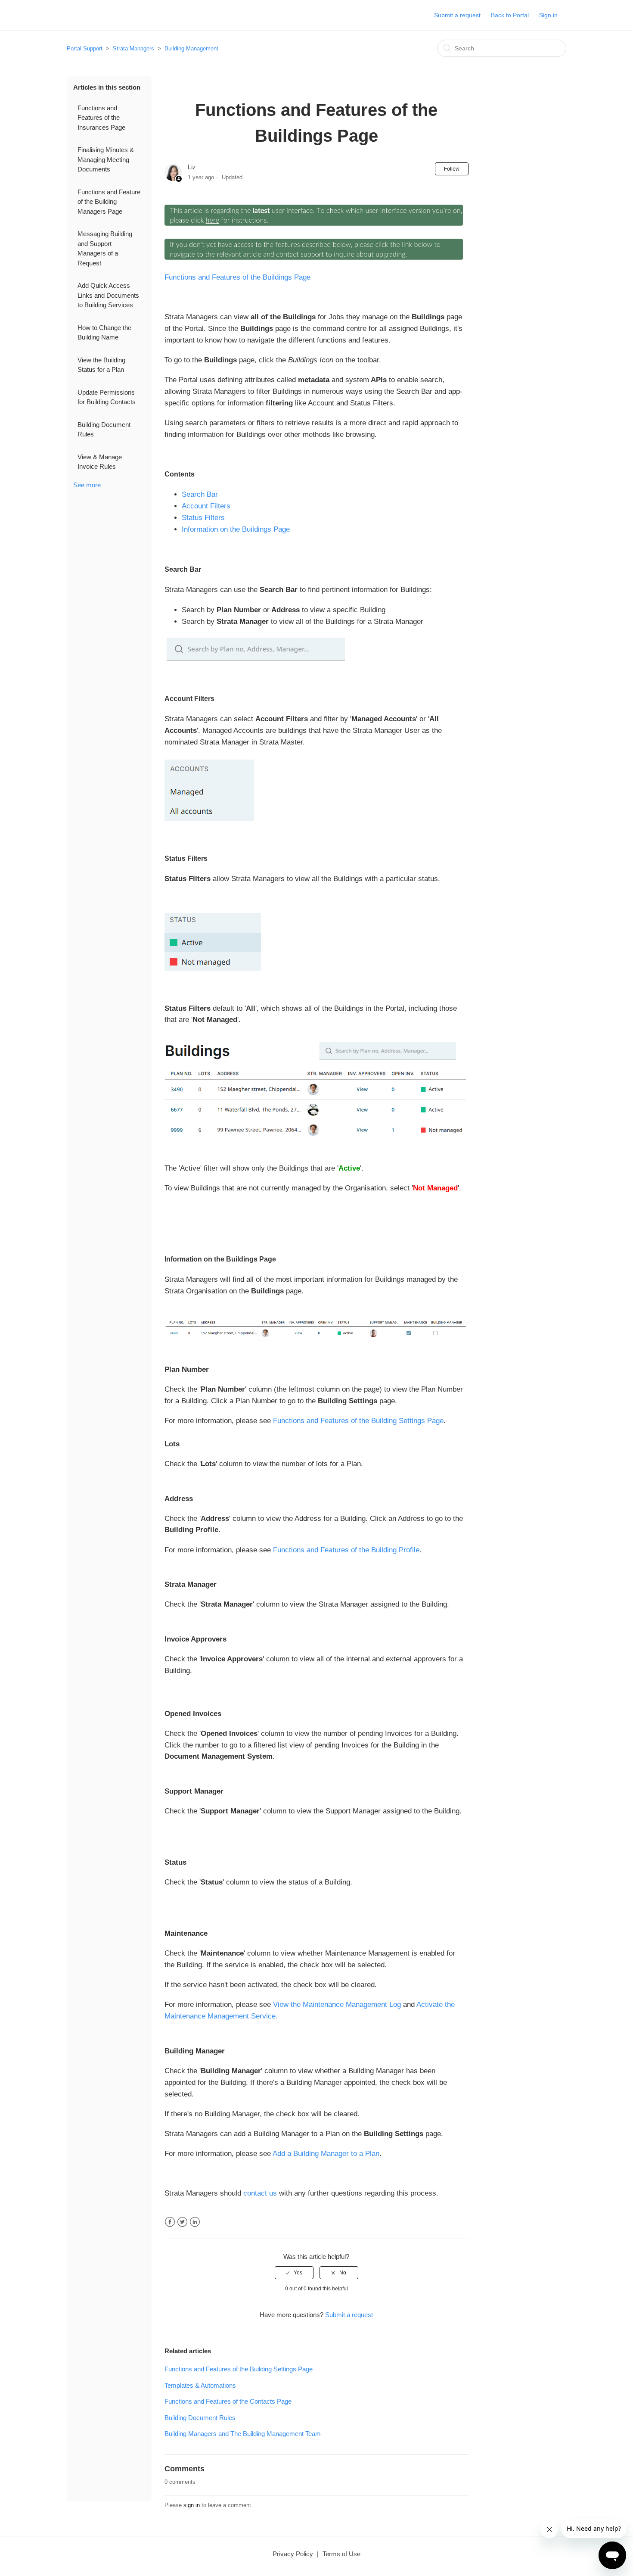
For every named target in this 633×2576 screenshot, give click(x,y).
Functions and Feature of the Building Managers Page (109, 202)
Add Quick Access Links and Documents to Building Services (108, 295)
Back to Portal (510, 15)
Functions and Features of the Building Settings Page (358, 1421)
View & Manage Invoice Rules (100, 462)
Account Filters (206, 506)
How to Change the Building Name (104, 333)
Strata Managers (133, 48)
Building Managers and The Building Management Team (243, 2434)
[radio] (294, 2273)
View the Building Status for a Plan (101, 365)
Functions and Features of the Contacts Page (228, 2401)
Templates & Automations (200, 2385)
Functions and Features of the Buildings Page (237, 277)
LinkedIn (195, 2222)
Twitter (182, 2222)
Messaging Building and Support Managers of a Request (105, 248)
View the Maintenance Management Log (337, 2004)
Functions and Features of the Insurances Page (101, 118)
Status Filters (203, 518)
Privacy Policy (293, 2554)
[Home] (81, 20)
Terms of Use (341, 2554)
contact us (260, 2193)
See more (87, 485)
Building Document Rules (104, 430)
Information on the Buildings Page (236, 529)
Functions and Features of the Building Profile (346, 1550)
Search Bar (200, 494)
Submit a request (457, 15)
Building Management (191, 48)
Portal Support (85, 48)
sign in (192, 2505)
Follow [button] (452, 169)
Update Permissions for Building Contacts (107, 397)
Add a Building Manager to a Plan (326, 2154)
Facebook (170, 2222)
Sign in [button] (548, 15)
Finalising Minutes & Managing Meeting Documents (106, 159)
